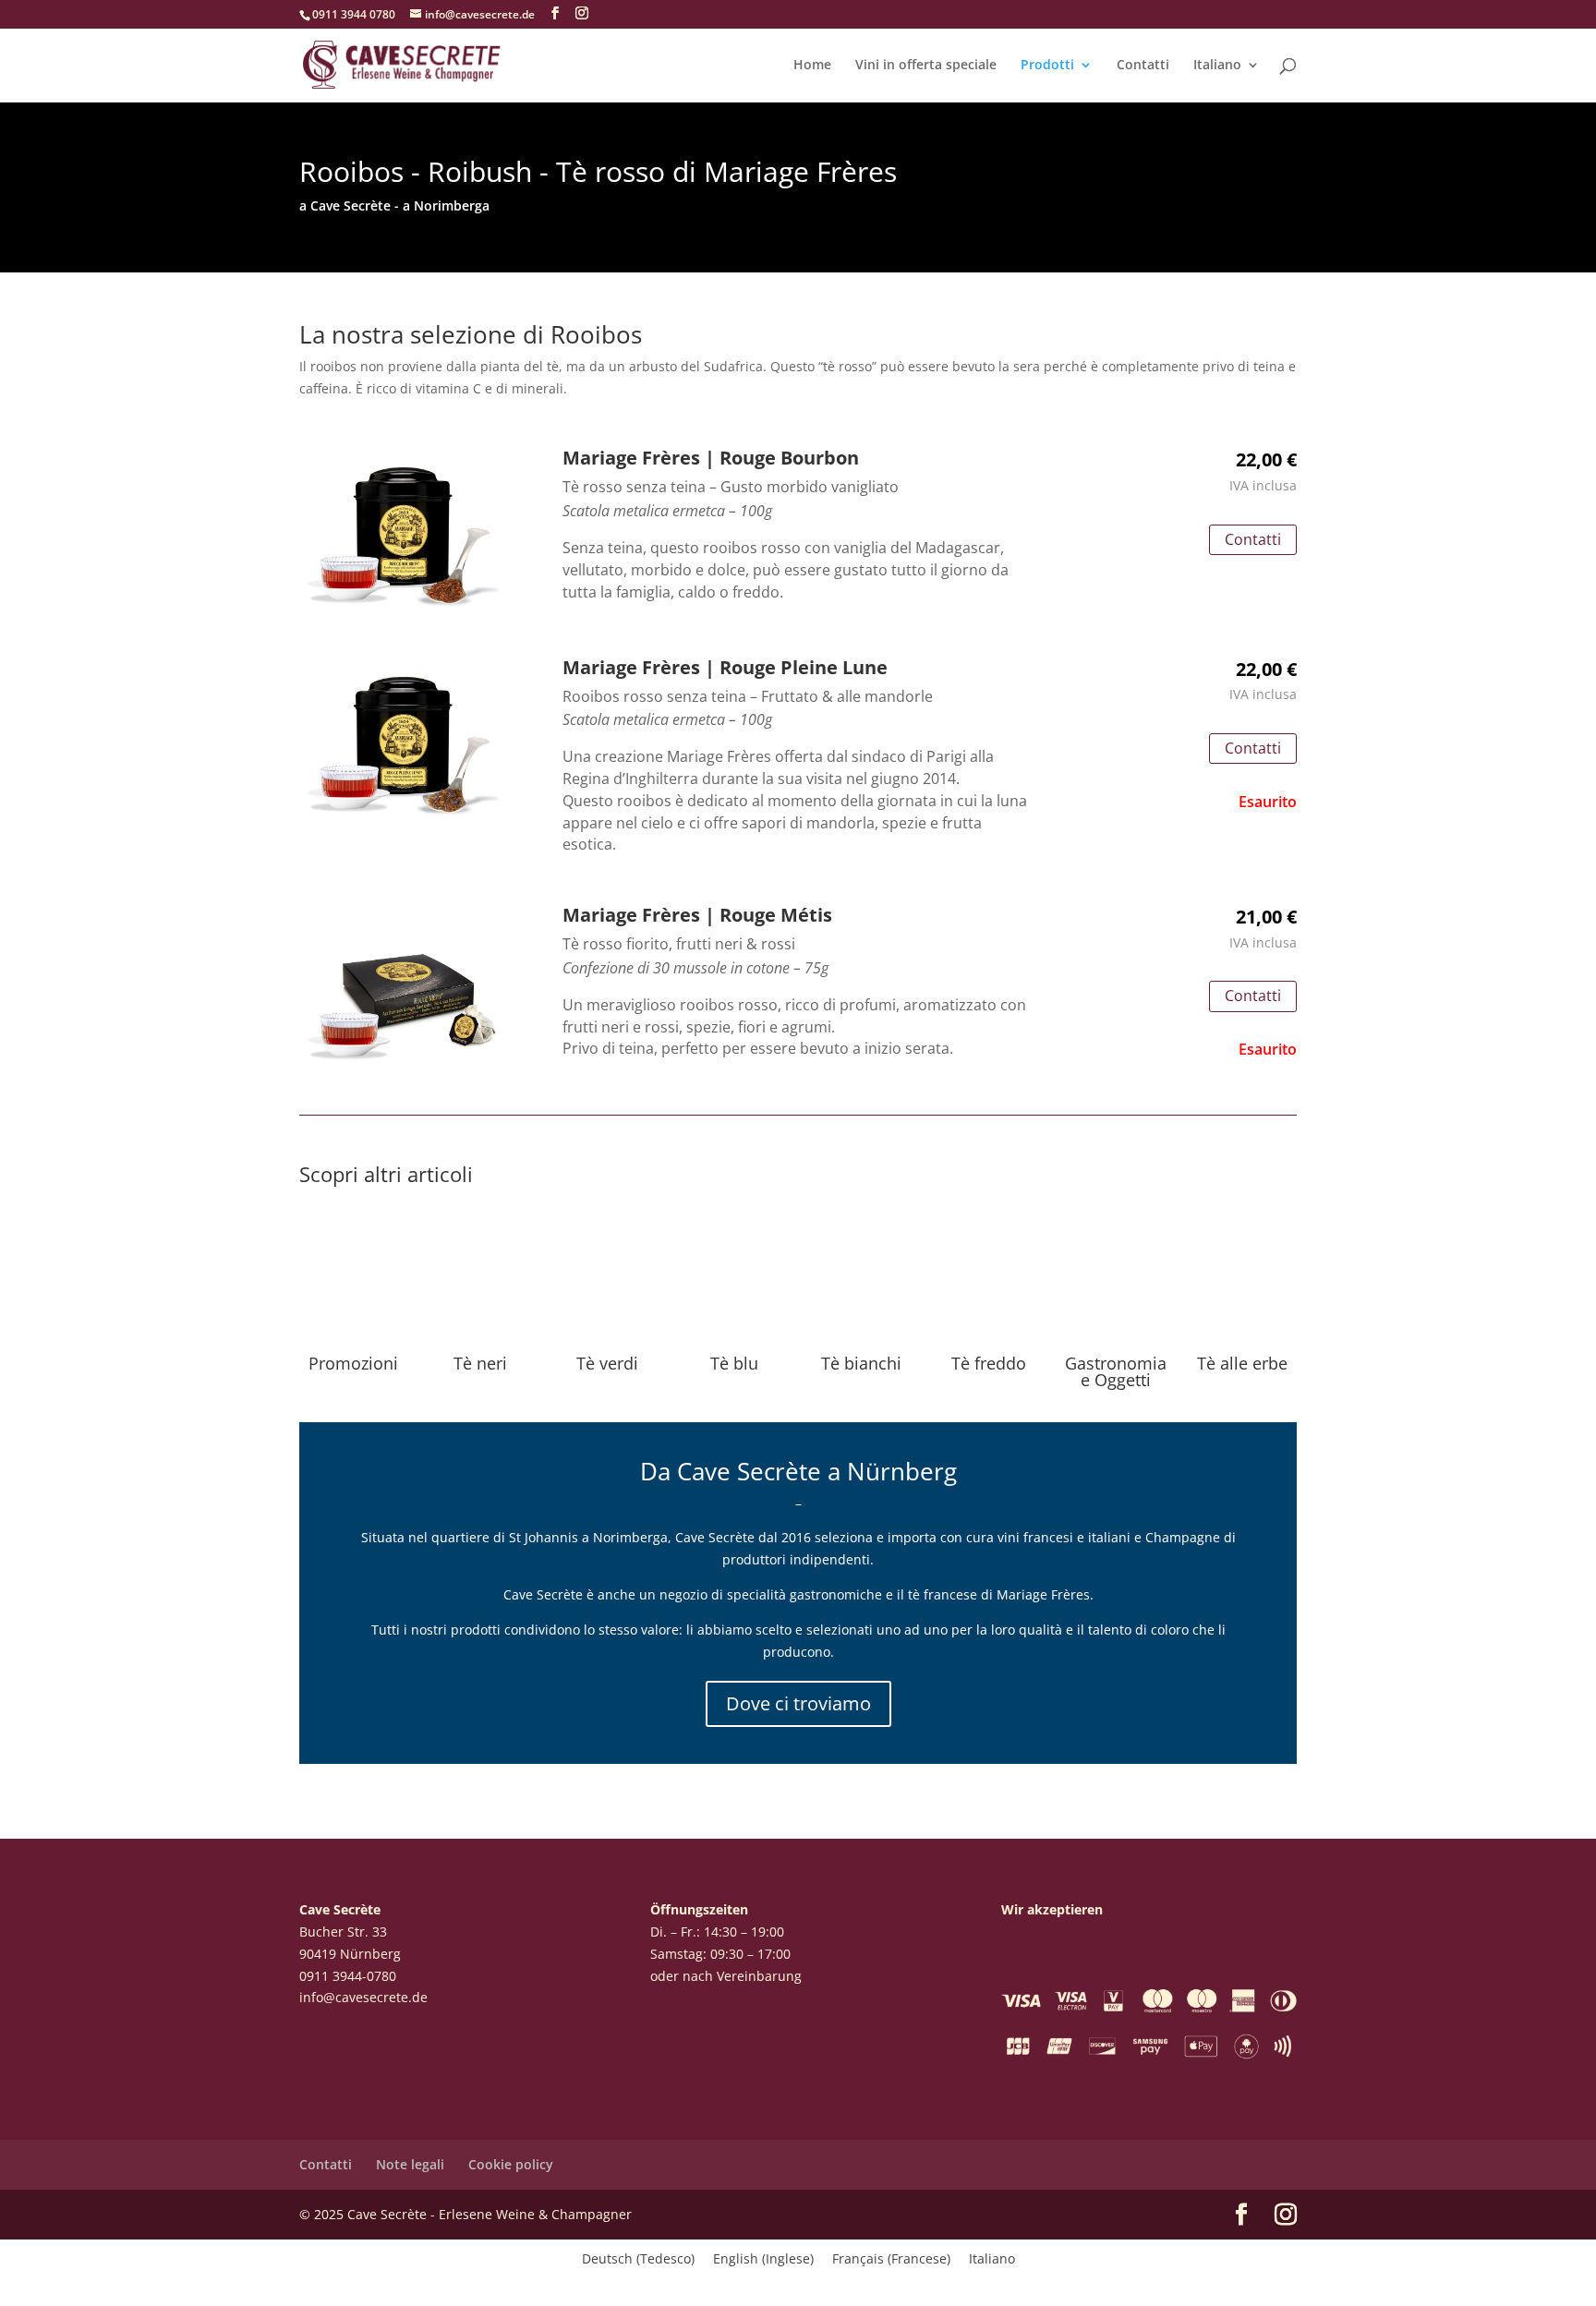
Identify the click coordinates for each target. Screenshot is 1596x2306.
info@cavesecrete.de (363, 1997)
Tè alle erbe (1242, 1363)
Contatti (1143, 66)
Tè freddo (989, 1363)
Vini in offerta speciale (926, 66)
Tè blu (734, 1363)
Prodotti (1047, 66)
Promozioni (353, 1363)
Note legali (410, 2164)
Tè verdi (607, 1363)
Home (812, 66)
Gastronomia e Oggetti (1116, 1371)
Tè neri (480, 1363)
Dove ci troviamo (798, 1703)
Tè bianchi (861, 1363)
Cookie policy (511, 2164)
